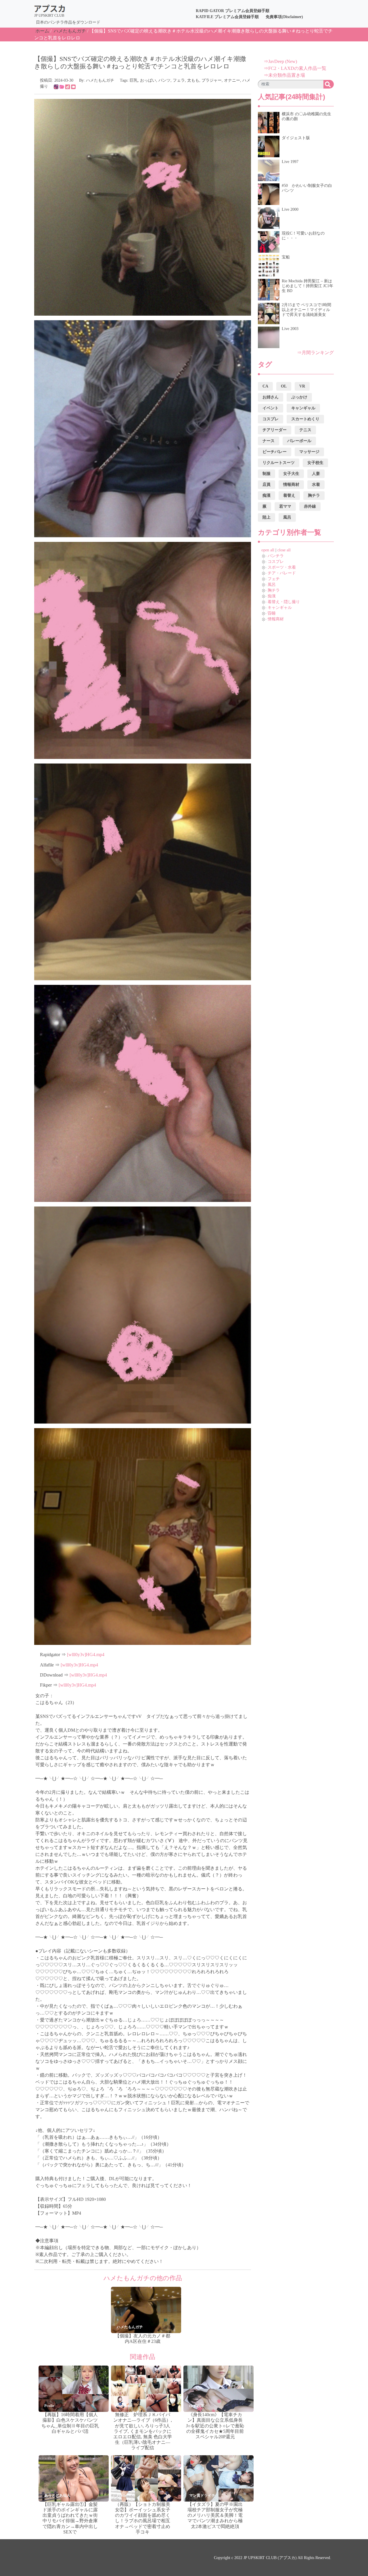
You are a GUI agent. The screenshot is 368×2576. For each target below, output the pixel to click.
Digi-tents (124, 2406)
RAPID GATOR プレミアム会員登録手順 (233, 11)
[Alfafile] (62, 86)
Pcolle (49, 2406)
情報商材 (276, 619)
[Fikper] (73, 86)
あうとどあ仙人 (57, 2495)
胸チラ (274, 590)
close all (284, 550)
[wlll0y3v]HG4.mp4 (86, 1655)
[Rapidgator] (56, 86)
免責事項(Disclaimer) (284, 17)
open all (268, 550)
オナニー (232, 80)
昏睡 (272, 613)
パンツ (164, 80)
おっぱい (148, 80)
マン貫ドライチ (202, 2495)
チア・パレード (282, 573)
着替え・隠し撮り (284, 602)
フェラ (179, 80)
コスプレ (276, 562)
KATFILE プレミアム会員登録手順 (227, 17)
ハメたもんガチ (70, 31)
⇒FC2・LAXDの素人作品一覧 (295, 68)
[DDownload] (68, 86)
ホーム (42, 31)
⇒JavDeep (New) (280, 61)
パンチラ (276, 556)
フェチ (274, 579)
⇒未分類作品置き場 (284, 75)
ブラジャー (212, 80)
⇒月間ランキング (315, 353)
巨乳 (134, 80)
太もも (193, 80)
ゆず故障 (197, 2406)
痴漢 (272, 596)
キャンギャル (280, 608)
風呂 (272, 585)
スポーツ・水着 (282, 567)
